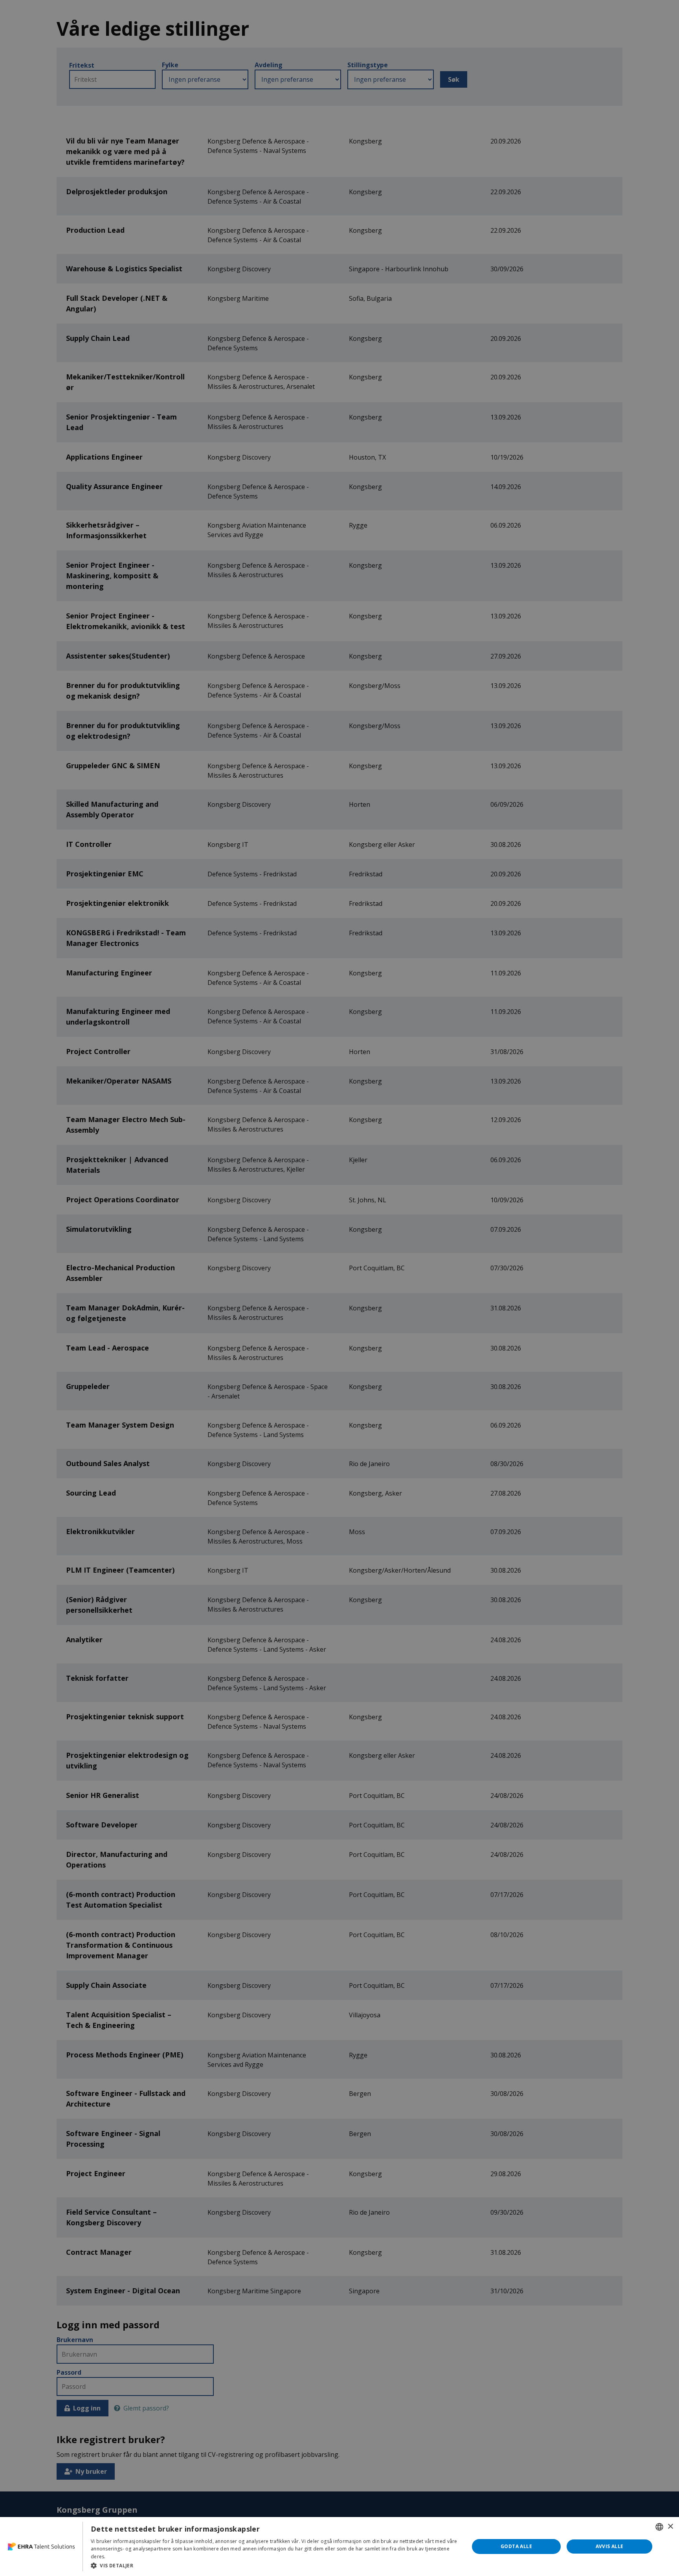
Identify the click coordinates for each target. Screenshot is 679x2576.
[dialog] (339, 2547)
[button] (274, 2565)
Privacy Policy (123, 2557)
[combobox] (659, 2527)
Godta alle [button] (516, 2546)
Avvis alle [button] (610, 2546)
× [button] (670, 2527)
